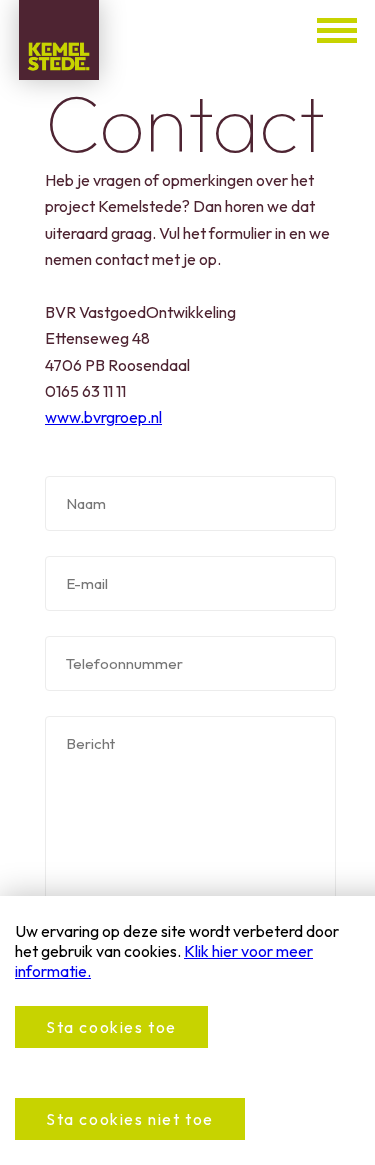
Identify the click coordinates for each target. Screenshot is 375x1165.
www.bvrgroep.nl (103, 417)
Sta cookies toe (111, 1027)
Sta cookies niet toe (130, 1119)
